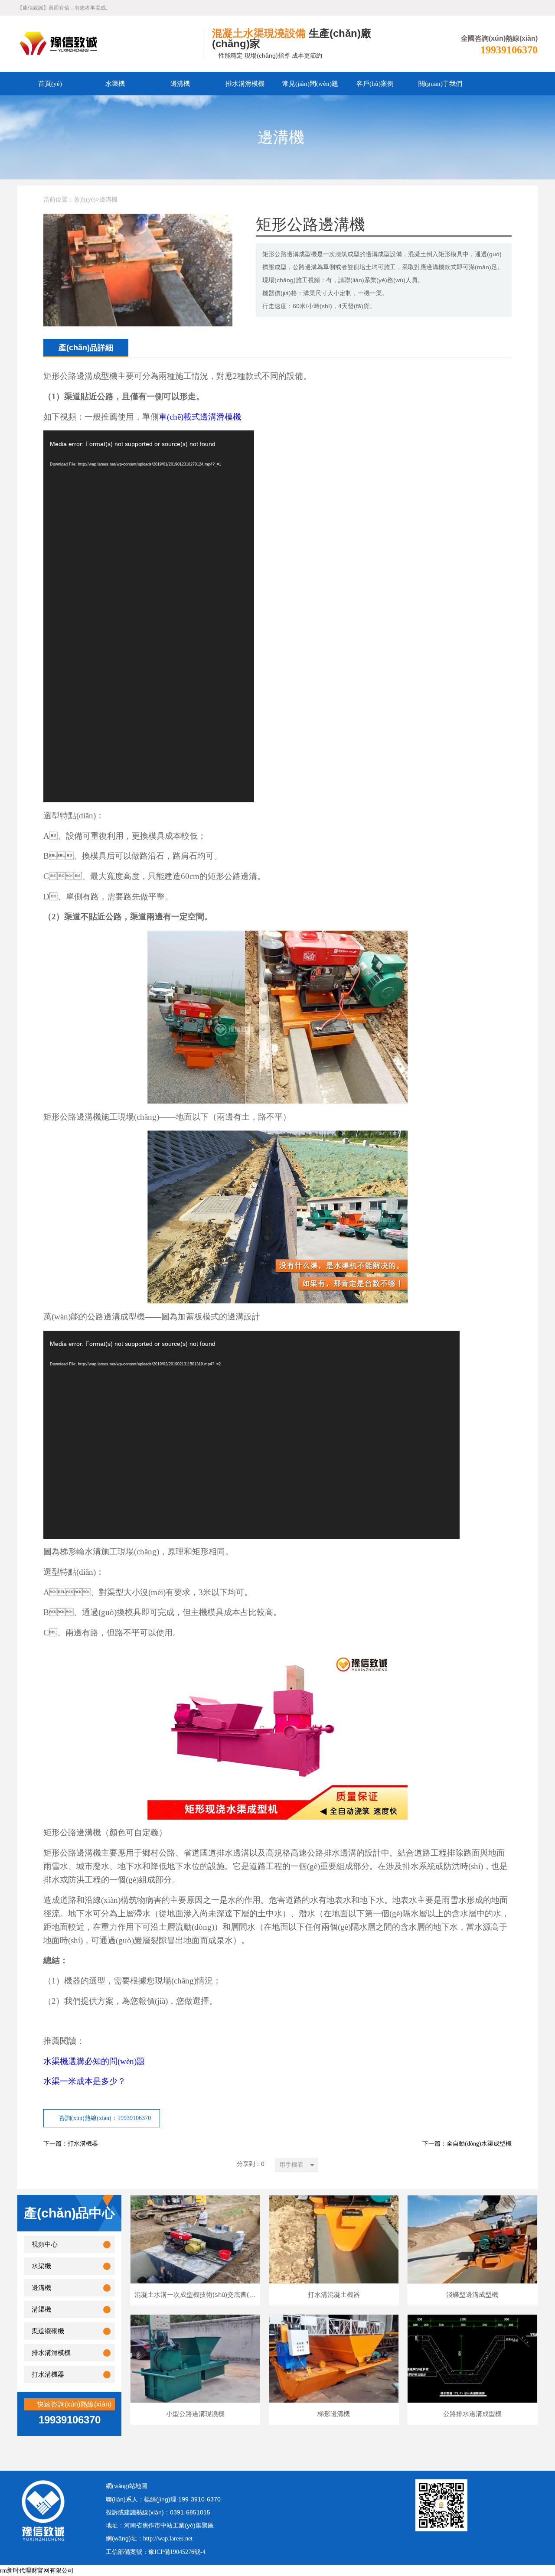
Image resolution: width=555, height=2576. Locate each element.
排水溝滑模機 (245, 84)
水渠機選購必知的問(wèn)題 (94, 2061)
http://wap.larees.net (168, 2539)
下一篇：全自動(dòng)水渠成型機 (467, 2144)
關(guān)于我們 (440, 84)
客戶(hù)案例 (375, 84)
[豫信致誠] (110, 44)
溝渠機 (41, 2309)
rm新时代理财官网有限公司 (37, 2571)
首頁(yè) (50, 84)
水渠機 (115, 84)
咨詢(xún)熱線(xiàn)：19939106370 (105, 2118)
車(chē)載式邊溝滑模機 (200, 417)
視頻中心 (45, 2244)
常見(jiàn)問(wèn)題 (310, 84)
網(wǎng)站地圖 (127, 2486)
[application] (149, 616)
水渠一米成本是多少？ (85, 2081)
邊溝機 (180, 84)
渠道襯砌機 (48, 2331)
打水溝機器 (48, 2374)
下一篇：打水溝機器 (71, 2144)
